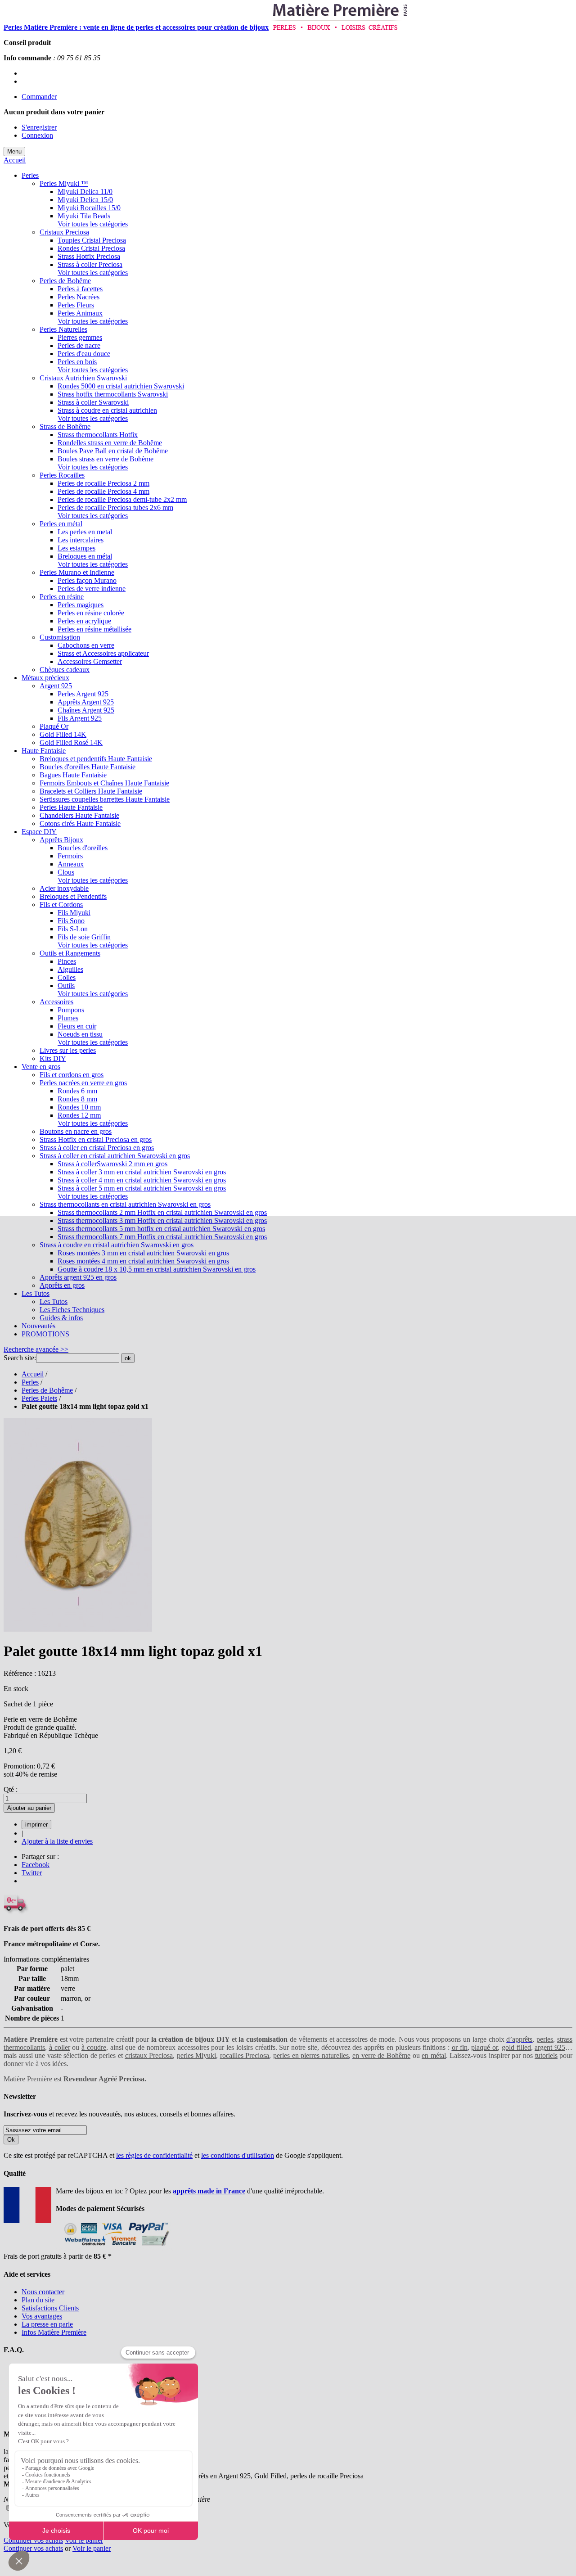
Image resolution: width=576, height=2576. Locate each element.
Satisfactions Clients (50, 2308)
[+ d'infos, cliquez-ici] (115, 2248)
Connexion (37, 135)
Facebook (36, 1865)
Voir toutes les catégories (93, 224)
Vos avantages (42, 2316)
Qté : (11, 1789)
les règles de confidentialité (154, 2155)
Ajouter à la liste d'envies (57, 1841)
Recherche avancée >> (36, 1349)
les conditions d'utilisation (238, 2155)
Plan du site (38, 2300)
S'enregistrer (39, 127)
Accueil (15, 160)
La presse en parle (47, 2324)
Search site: (20, 1358)
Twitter (32, 1873)
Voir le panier (84, 2540)
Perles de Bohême (47, 1390)
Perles (30, 1382)
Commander (39, 97)
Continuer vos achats (33, 2540)
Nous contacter (43, 2292)
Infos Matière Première (54, 2332)
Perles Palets (39, 1398)
